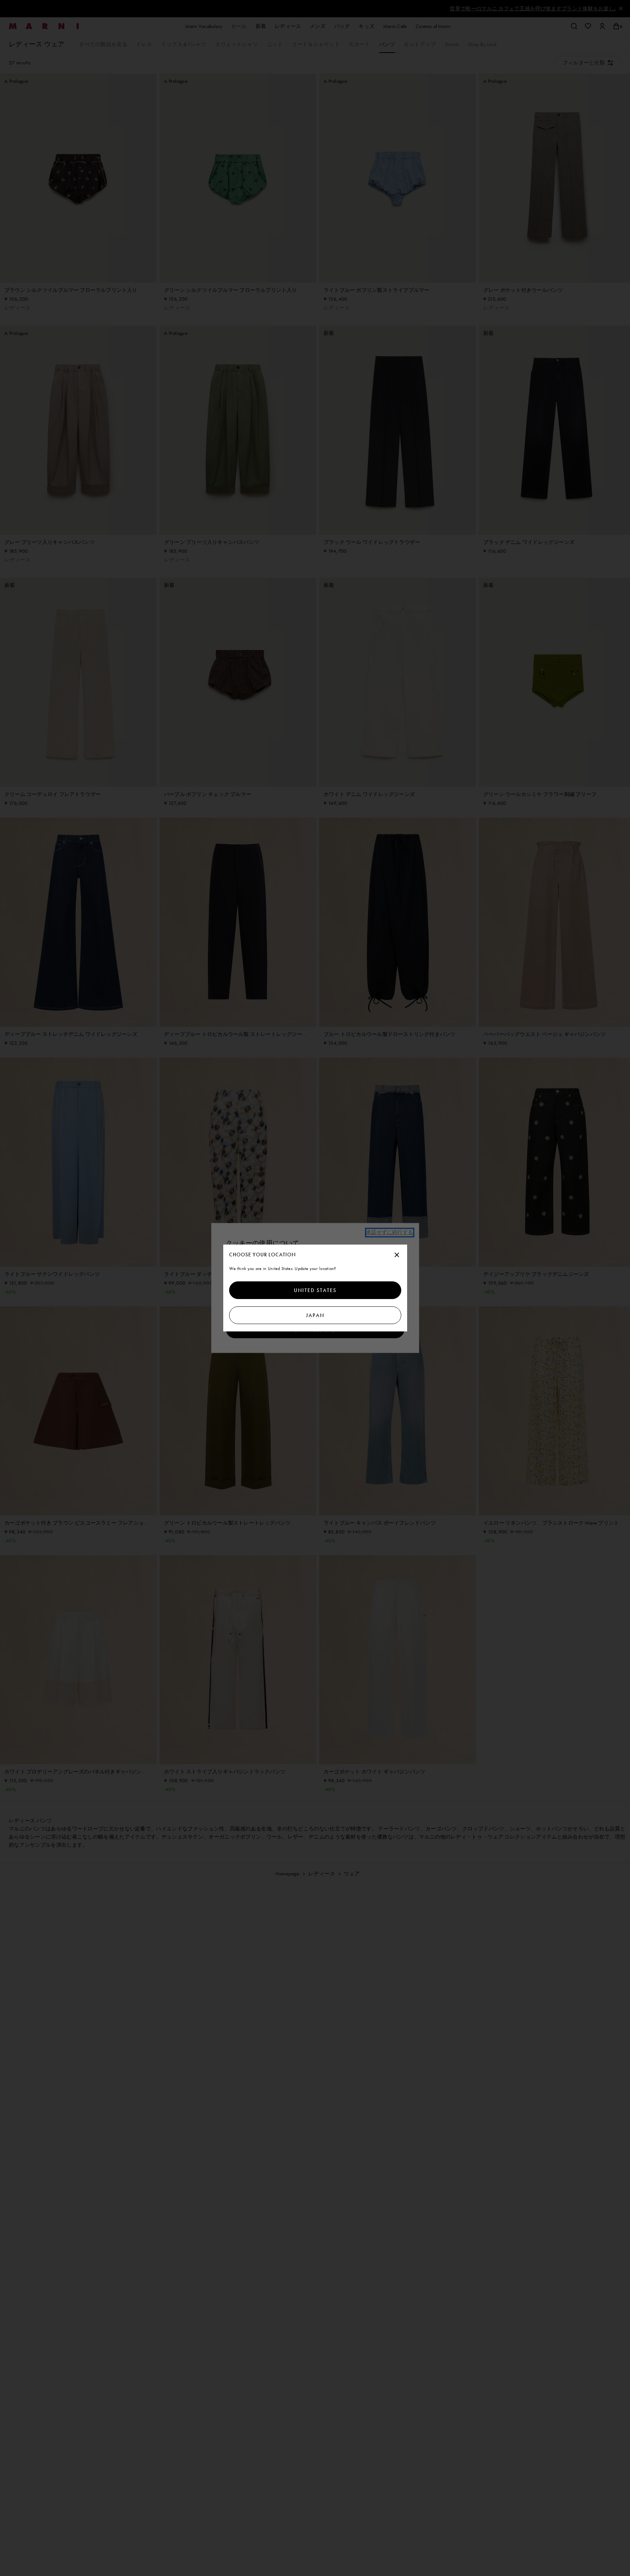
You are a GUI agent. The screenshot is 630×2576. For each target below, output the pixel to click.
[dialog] (315, 1288)
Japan (315, 1315)
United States (315, 1290)
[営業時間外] (397, 1255)
